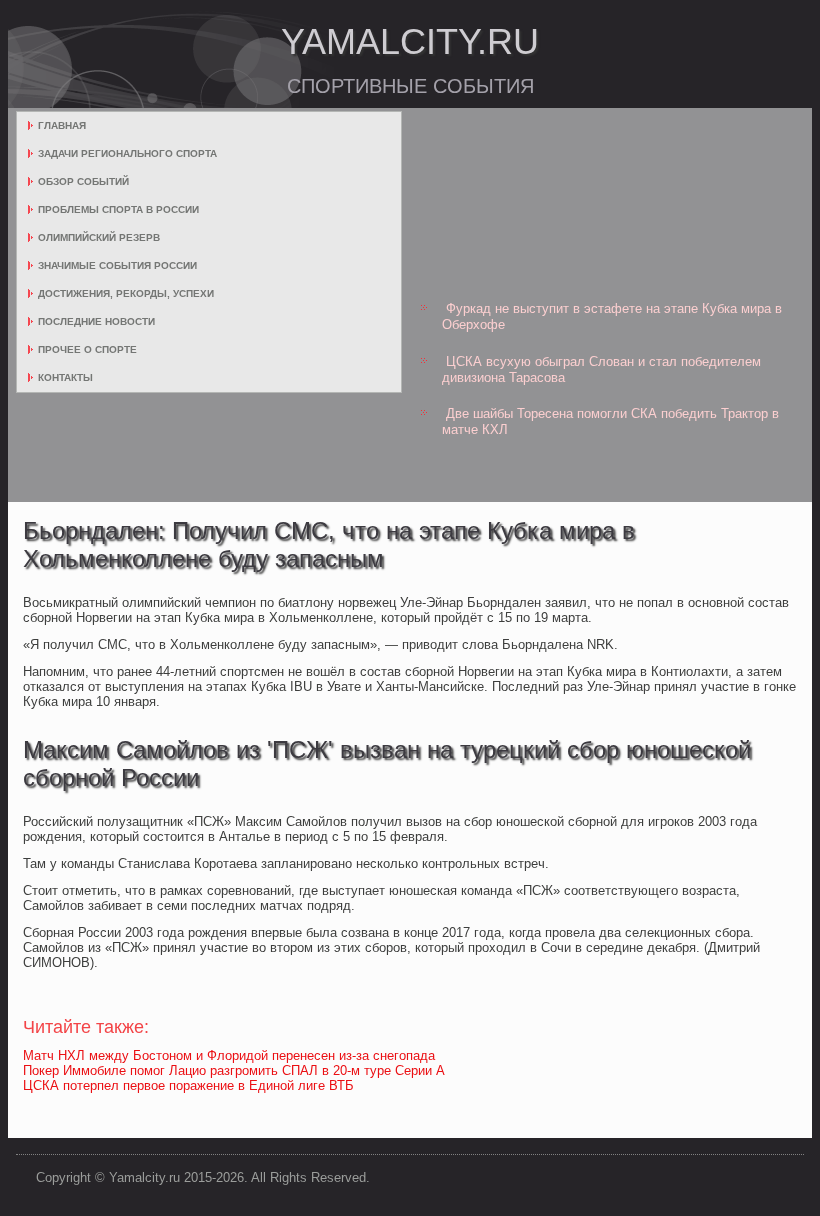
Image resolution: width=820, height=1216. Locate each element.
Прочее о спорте (87, 349)
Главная (62, 125)
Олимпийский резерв (99, 237)
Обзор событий (83, 181)
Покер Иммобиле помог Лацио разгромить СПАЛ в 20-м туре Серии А (234, 1070)
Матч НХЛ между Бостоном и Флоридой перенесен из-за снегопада (229, 1055)
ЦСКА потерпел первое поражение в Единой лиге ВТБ (188, 1085)
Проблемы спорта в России (118, 209)
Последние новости (96, 321)
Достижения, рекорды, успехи (126, 293)
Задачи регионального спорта (127, 153)
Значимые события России (117, 265)
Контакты (65, 377)
